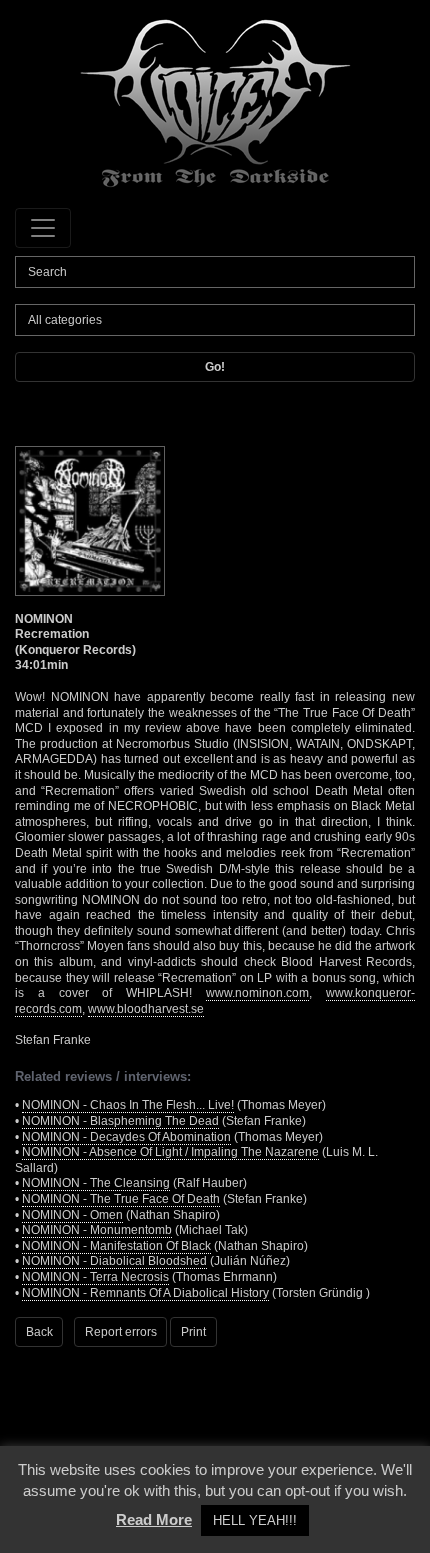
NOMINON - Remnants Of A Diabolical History (145, 1293)
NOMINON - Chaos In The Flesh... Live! (128, 1105)
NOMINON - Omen (72, 1215)
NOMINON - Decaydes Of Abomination (126, 1137)
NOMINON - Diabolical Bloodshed (114, 1261)
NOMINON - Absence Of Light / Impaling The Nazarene (170, 1152)
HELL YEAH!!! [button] (255, 1520)
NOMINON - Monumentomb (97, 1230)
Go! (215, 367)
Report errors (121, 1332)
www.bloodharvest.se (146, 1009)
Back (39, 1332)
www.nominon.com (257, 993)
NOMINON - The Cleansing (96, 1183)
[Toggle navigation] (43, 228)
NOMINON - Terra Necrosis (95, 1277)
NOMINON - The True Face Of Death (121, 1199)
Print (193, 1332)
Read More (154, 1519)
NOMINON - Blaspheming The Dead (120, 1121)
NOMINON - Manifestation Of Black (116, 1246)
